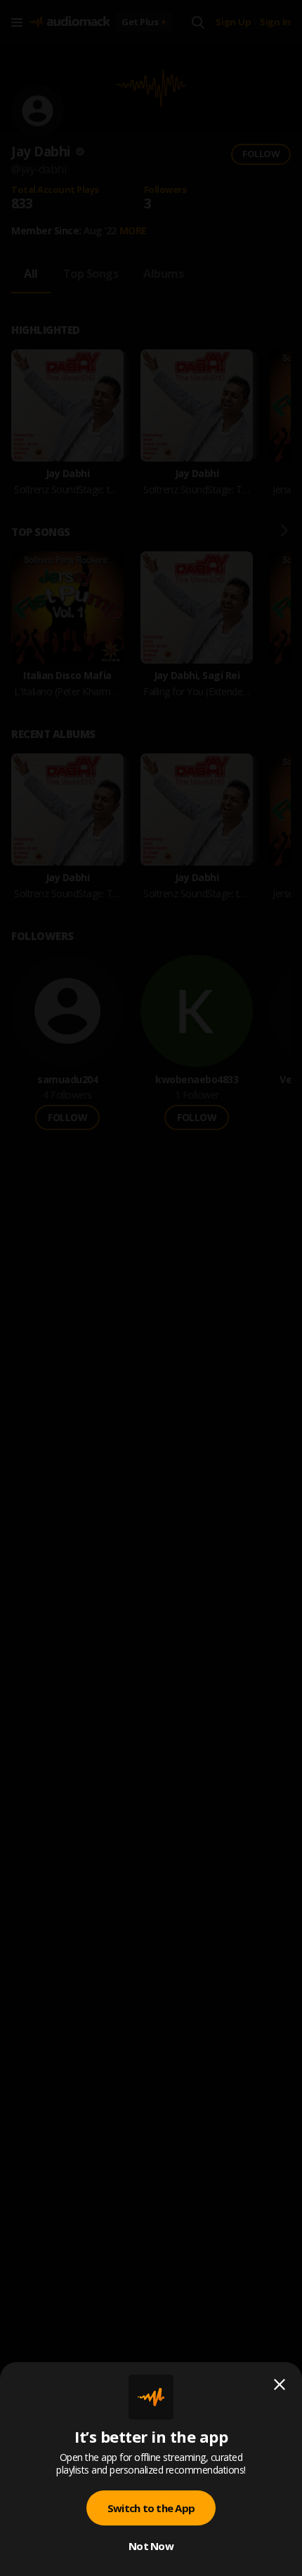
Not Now (151, 2546)
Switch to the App (151, 2508)
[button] (151, 1288)
